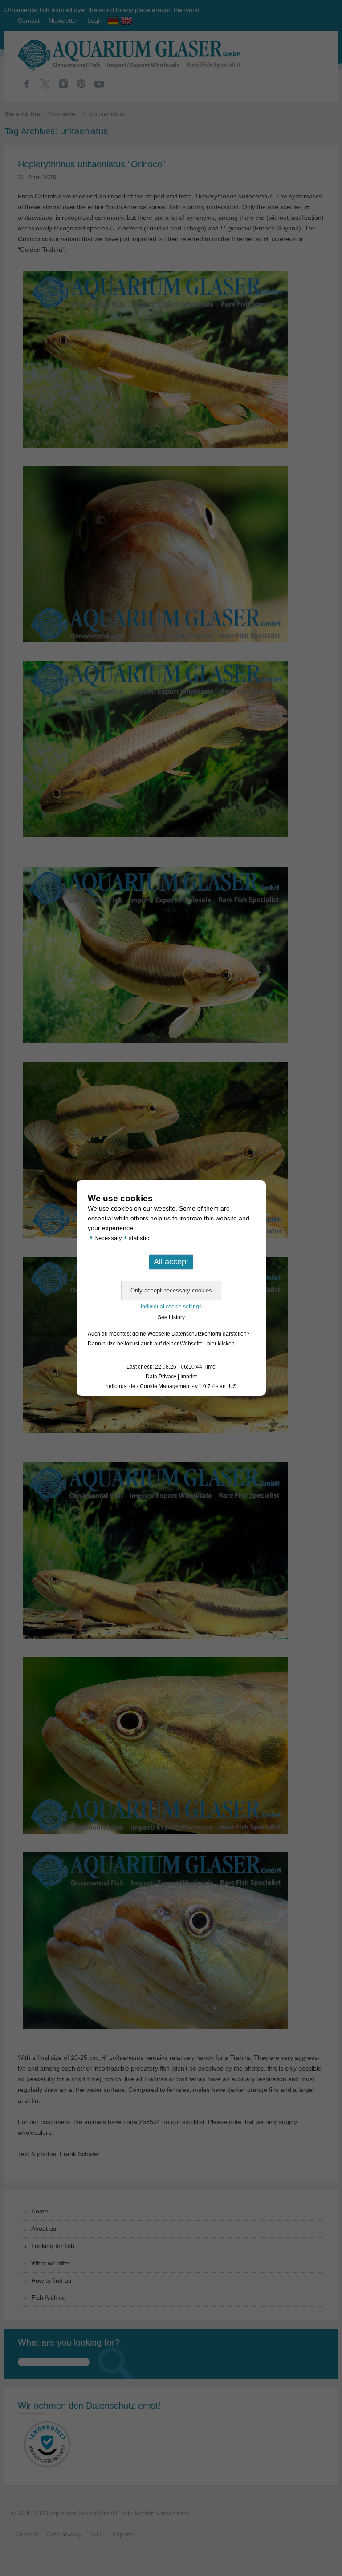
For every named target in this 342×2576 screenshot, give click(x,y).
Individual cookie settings (171, 1307)
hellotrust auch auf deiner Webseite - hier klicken (176, 1344)
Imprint (189, 1377)
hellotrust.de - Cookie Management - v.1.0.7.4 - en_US (171, 1386)
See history (171, 1317)
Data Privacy (161, 1377)
